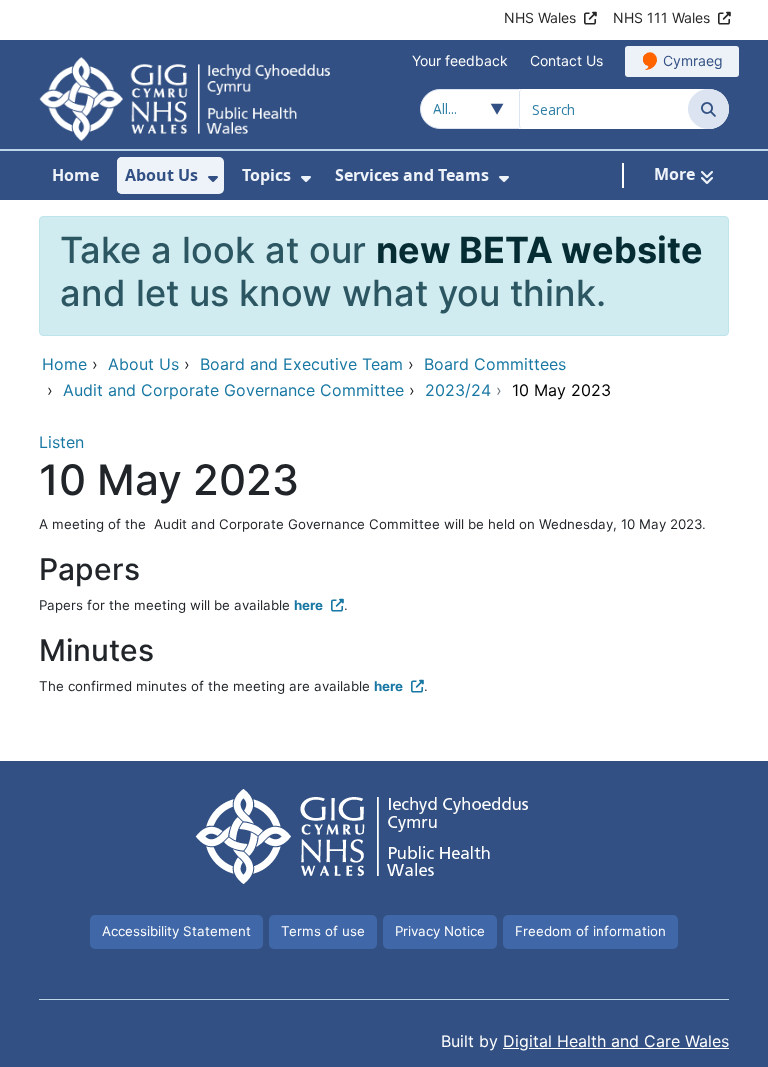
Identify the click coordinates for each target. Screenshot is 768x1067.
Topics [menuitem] (266, 175)
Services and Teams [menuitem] (412, 175)
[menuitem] (213, 178)
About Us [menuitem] (161, 175)
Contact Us (566, 60)
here (308, 605)
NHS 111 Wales (661, 17)
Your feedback (460, 60)
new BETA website (539, 250)
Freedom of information (590, 931)
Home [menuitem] (75, 175)
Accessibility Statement (176, 931)
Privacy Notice (440, 931)
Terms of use (323, 931)
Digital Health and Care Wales (616, 1041)
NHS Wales (540, 17)
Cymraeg (693, 60)
